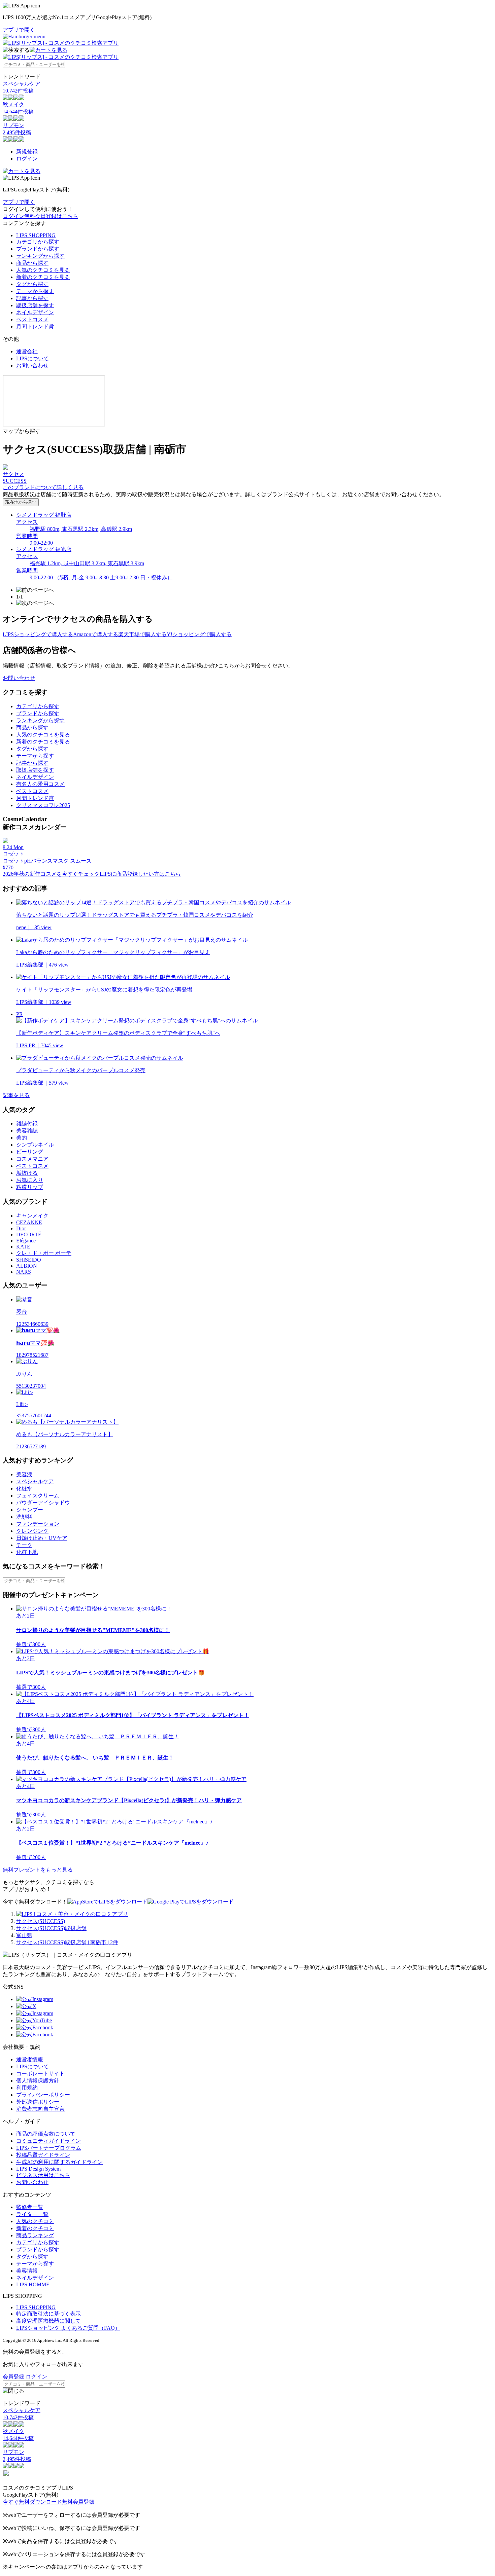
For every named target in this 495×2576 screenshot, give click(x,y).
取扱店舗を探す (35, 305)
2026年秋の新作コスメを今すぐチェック (51, 874)
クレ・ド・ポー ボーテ (44, 1253)
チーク (24, 1545)
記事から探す (32, 298)
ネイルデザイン (35, 312)
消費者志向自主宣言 (40, 2109)
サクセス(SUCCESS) (41, 1921)
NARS (24, 1272)
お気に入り (30, 1180)
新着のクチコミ (35, 2228)
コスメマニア (32, 1159)
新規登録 (27, 152)
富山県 (24, 1935)
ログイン (27, 159)
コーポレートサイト (40, 2074)
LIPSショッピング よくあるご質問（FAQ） (68, 2328)
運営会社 (27, 351)
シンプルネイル (35, 1145)
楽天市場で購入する (142, 634)
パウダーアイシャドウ (43, 1503)
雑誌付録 (27, 1123)
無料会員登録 (78, 2502)
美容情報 (27, 2271)
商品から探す (32, 263)
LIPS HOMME (33, 2284)
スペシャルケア (35, 1481)
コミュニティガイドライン (48, 2141)
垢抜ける (27, 1173)
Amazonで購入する (96, 634)
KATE (23, 1247)
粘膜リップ (30, 1187)
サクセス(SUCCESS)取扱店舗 (51, 1928)
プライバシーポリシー (43, 2095)
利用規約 (27, 2088)
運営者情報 (30, 2059)
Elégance (26, 1241)
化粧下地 (27, 1552)
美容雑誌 (27, 1131)
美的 (22, 1138)
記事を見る (16, 1095)
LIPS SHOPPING (36, 235)
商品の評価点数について (46, 2134)
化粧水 (24, 1489)
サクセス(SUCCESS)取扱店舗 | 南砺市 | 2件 (67, 1942)
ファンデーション (38, 1524)
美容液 (24, 1474)
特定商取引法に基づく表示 (48, 2314)
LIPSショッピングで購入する (38, 634)
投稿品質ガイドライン (43, 2155)
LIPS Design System (38, 2169)
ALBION (27, 1266)
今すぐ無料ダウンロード (32, 2502)
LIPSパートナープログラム (49, 2148)
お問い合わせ (32, 366)
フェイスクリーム (38, 1496)
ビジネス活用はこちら (43, 2175)
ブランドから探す (38, 249)
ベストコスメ (32, 319)
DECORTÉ (29, 1235)
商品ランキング (35, 2235)
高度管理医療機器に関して (48, 2321)
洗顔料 (24, 1517)
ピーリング (30, 1152)
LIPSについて (32, 358)
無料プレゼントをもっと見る (38, 1870)
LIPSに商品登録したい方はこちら (140, 874)
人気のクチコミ (35, 2221)
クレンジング (32, 1531)
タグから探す (32, 284)
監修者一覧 (30, 2207)
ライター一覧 (32, 2214)
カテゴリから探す (38, 242)
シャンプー (30, 1510)
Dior (21, 1228)
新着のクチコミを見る (43, 277)
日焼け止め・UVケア (42, 1538)
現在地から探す (21, 502)
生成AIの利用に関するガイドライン (59, 2162)
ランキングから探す (40, 256)
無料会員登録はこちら (51, 216)
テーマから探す (35, 291)
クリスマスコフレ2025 (43, 805)
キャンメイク (32, 1216)
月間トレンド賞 (35, 326)
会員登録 (13, 2377)
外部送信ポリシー (38, 2102)
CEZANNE (29, 1222)
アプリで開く (19, 30)
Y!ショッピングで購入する (199, 634)
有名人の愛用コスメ (40, 784)
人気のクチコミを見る (43, 270)
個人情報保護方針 (38, 2081)
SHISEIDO (29, 1260)
